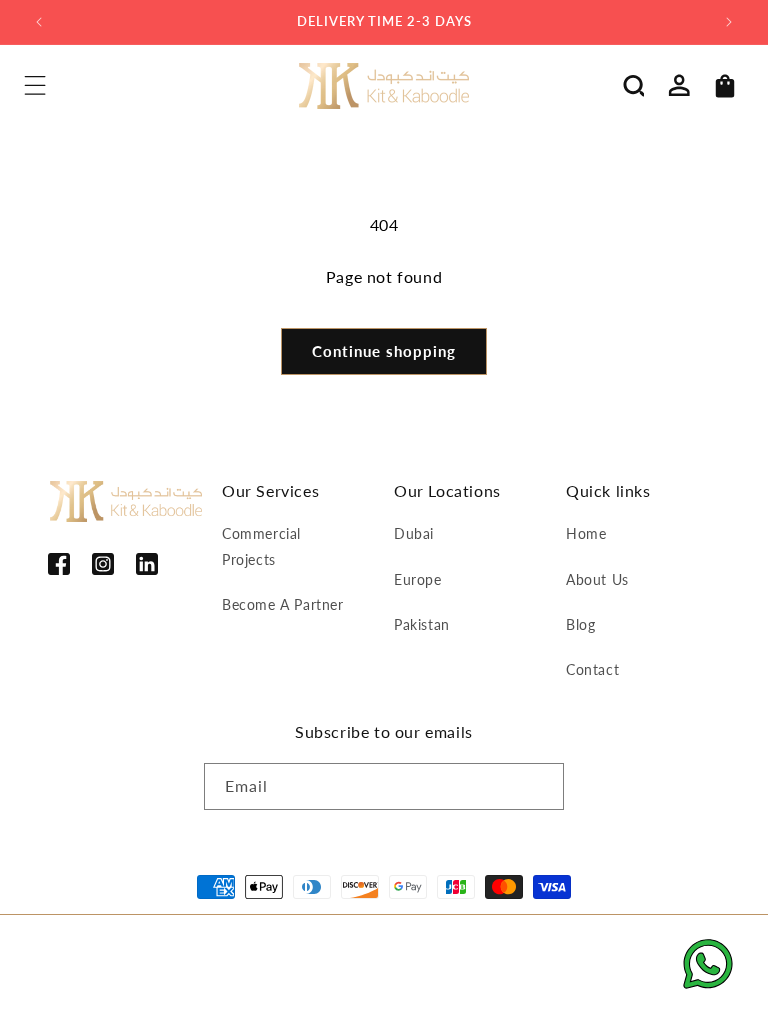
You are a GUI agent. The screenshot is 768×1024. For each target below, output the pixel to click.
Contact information (232, 975)
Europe (418, 579)
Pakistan (422, 624)
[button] (35, 86)
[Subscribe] (541, 786)
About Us (597, 579)
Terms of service (416, 951)
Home (586, 533)
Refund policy (216, 951)
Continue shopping (384, 351)
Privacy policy (312, 951)
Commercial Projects (261, 546)
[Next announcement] (729, 22)
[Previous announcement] (39, 22)
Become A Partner (283, 604)
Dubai (414, 533)
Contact (592, 669)
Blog (580, 624)
